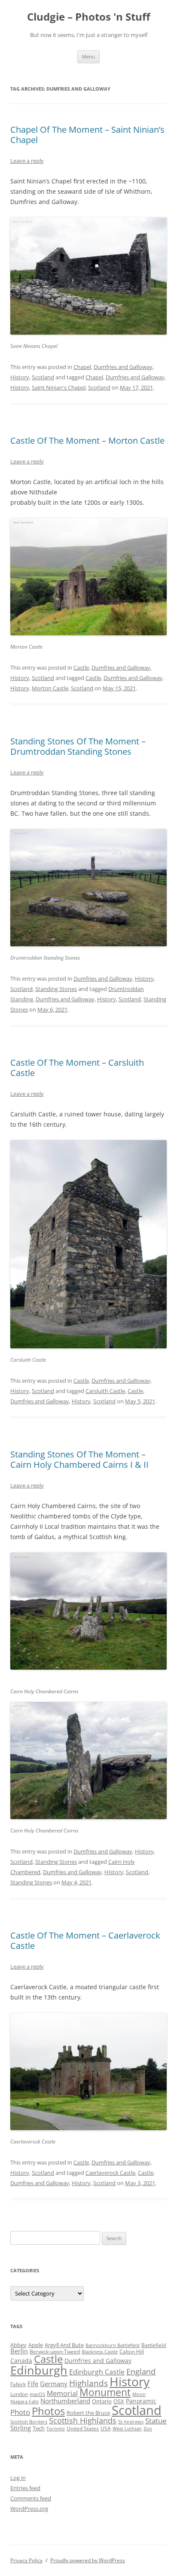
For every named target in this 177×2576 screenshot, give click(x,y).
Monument (105, 2392)
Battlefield (154, 2345)
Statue (156, 2421)
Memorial (62, 2393)
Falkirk (18, 2384)
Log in (18, 2478)
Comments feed (31, 2498)
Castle (81, 668)
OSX (119, 2401)
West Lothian (127, 2429)
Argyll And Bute (64, 2345)
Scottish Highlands (83, 2420)
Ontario (102, 2401)
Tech (39, 2428)
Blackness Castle (100, 2352)
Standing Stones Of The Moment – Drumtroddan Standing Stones (78, 746)
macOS (37, 2394)
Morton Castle (50, 688)
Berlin (19, 2351)
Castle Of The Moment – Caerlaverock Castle (85, 1940)
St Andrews (131, 2422)
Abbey (18, 2345)
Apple (36, 2345)
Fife (33, 2384)
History (20, 377)
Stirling (21, 2428)
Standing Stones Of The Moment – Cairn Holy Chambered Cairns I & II (79, 1459)
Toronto (56, 2429)
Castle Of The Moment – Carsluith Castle (77, 1068)
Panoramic (141, 2401)
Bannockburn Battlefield (113, 2345)
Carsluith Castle (105, 1391)
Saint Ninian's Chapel (59, 387)
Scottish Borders (29, 2422)
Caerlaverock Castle (110, 2173)
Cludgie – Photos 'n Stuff (89, 17)
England (141, 2372)
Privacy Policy (26, 2560)
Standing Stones (56, 989)
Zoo (148, 2429)
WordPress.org (29, 2509)
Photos (48, 2411)
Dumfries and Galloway (123, 367)
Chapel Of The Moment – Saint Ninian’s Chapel (87, 135)
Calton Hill (132, 2352)
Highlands (88, 2383)
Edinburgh (39, 2370)
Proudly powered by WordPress (88, 2560)
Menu (88, 56)
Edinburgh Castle (97, 2372)
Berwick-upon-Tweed (55, 2352)
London (19, 2394)
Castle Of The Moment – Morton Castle (87, 441)
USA (106, 2428)
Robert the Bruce (88, 2413)
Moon (139, 2394)
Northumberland (65, 2401)
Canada (21, 2361)
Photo (20, 2412)
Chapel (82, 367)
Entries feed (25, 2488)
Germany (54, 2384)
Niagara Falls (24, 2402)
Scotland (43, 377)
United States (83, 2428)
